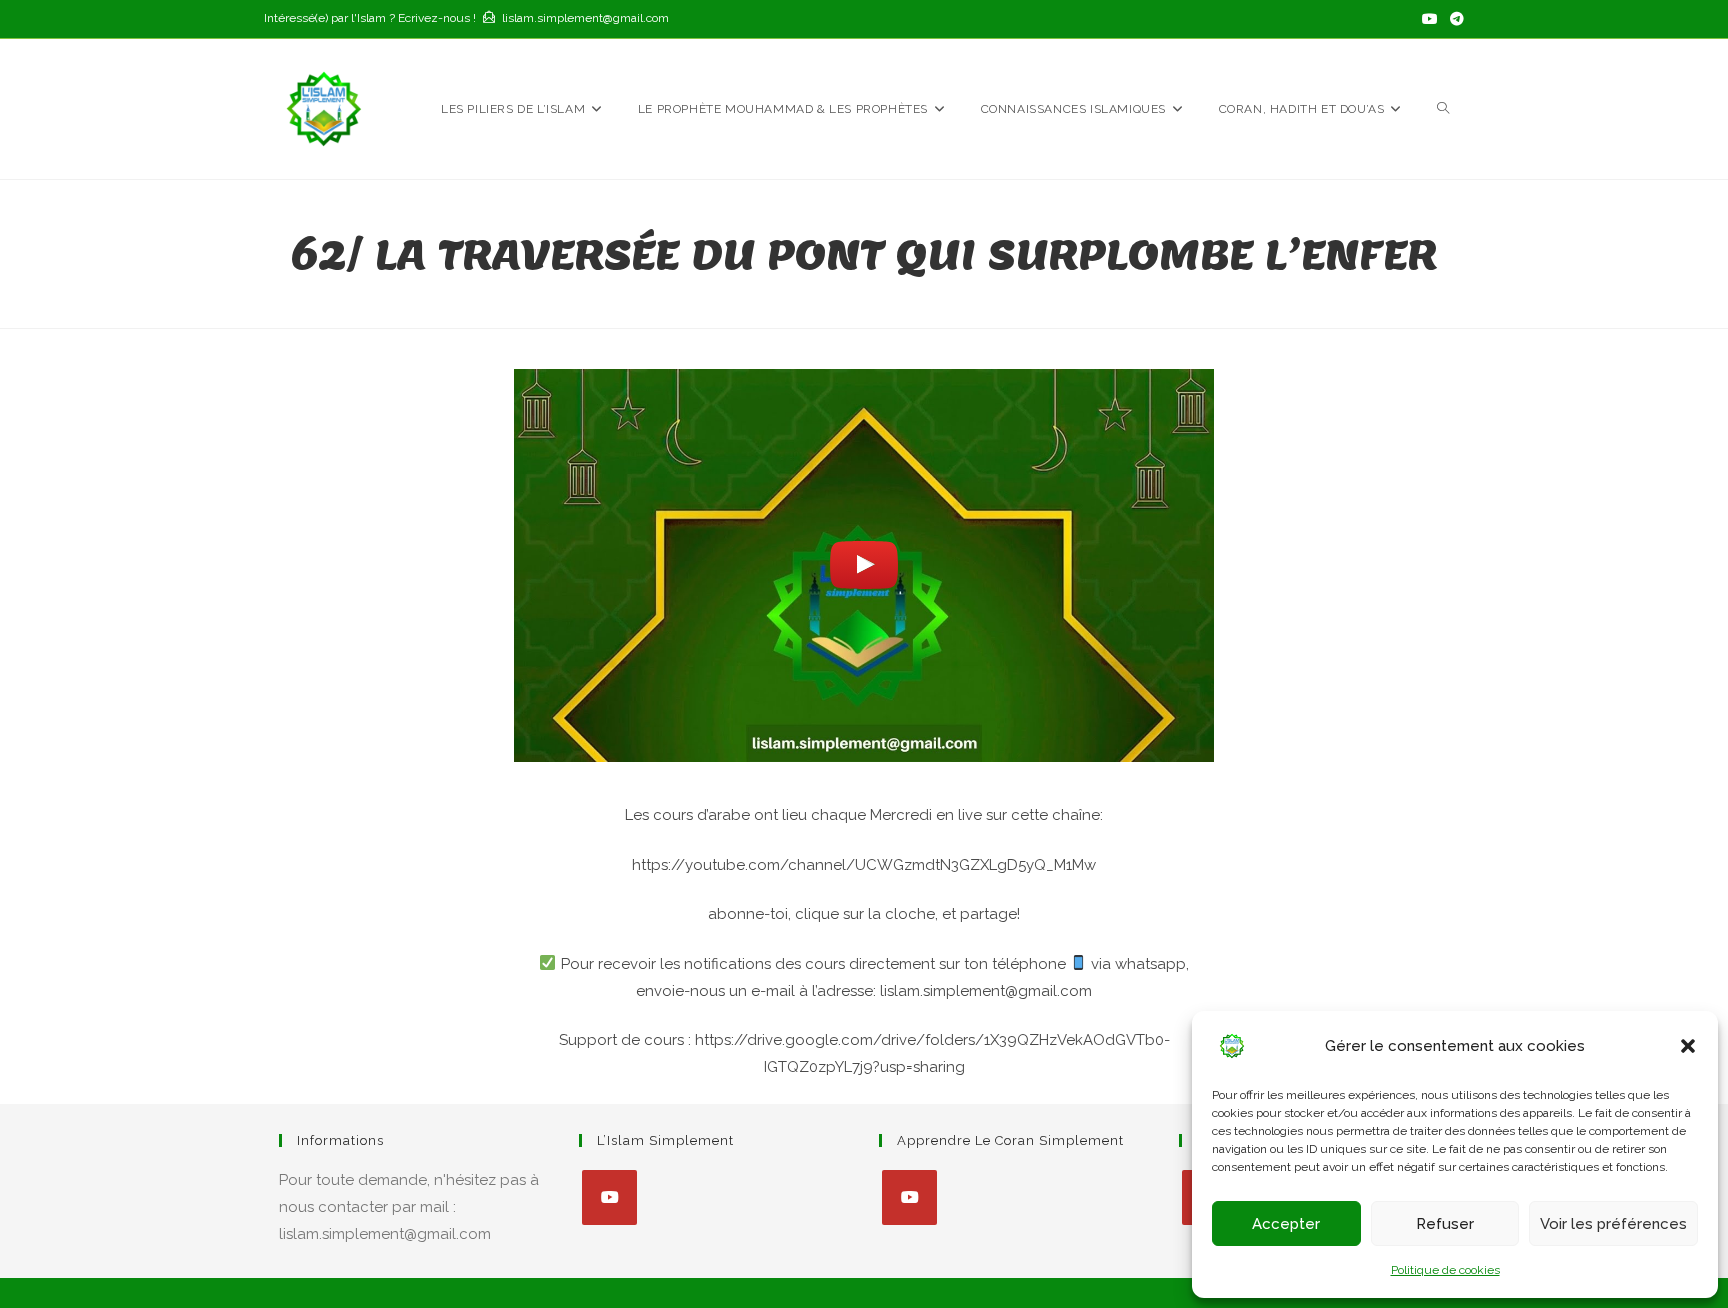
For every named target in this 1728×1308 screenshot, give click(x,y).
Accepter (1286, 1224)
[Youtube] (609, 1197)
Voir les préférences (1613, 1224)
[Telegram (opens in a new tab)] (1454, 19)
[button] (1688, 1046)
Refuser (1445, 1224)
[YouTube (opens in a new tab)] (1430, 19)
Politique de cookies (1445, 1270)
